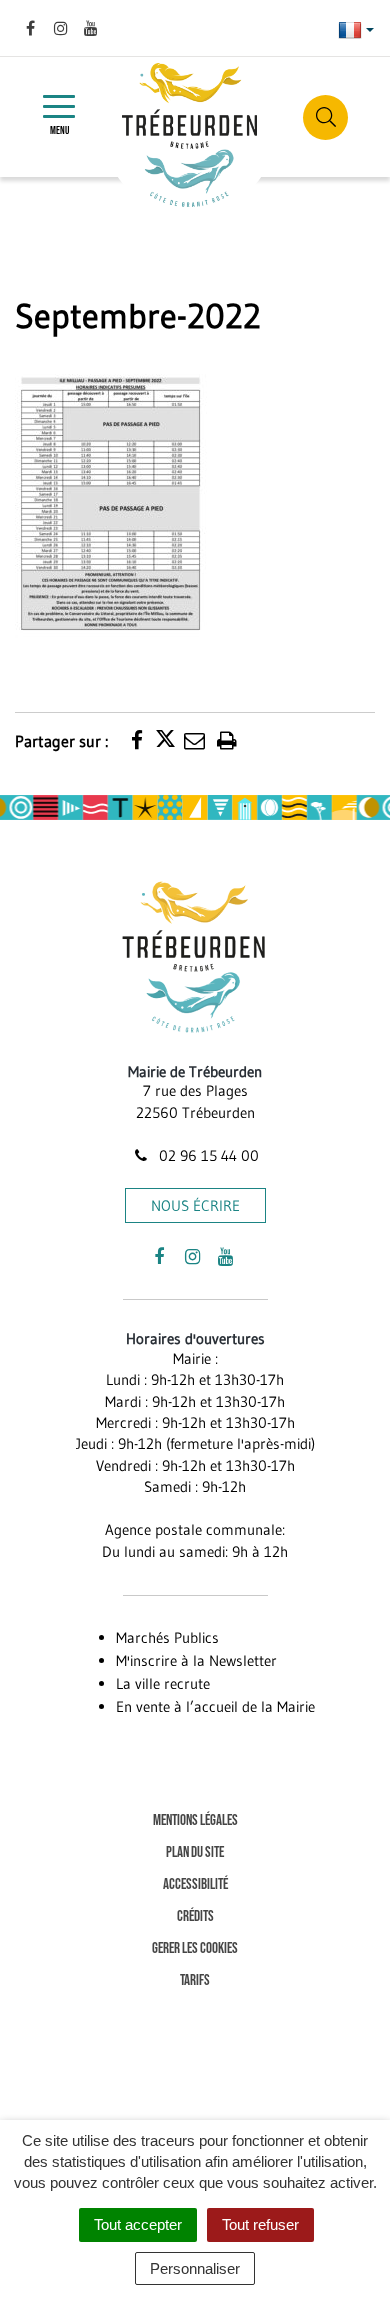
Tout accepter (138, 2224)
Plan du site (195, 1852)
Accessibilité (195, 1884)
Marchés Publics (167, 1637)
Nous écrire (195, 1205)
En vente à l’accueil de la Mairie (215, 1706)
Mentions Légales (195, 1820)
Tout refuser (260, 2224)
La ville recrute (163, 1683)
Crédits (195, 1916)
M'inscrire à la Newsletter (196, 1660)
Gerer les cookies (195, 1948)
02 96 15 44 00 (207, 1155)
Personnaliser (195, 2268)
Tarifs (195, 1980)
